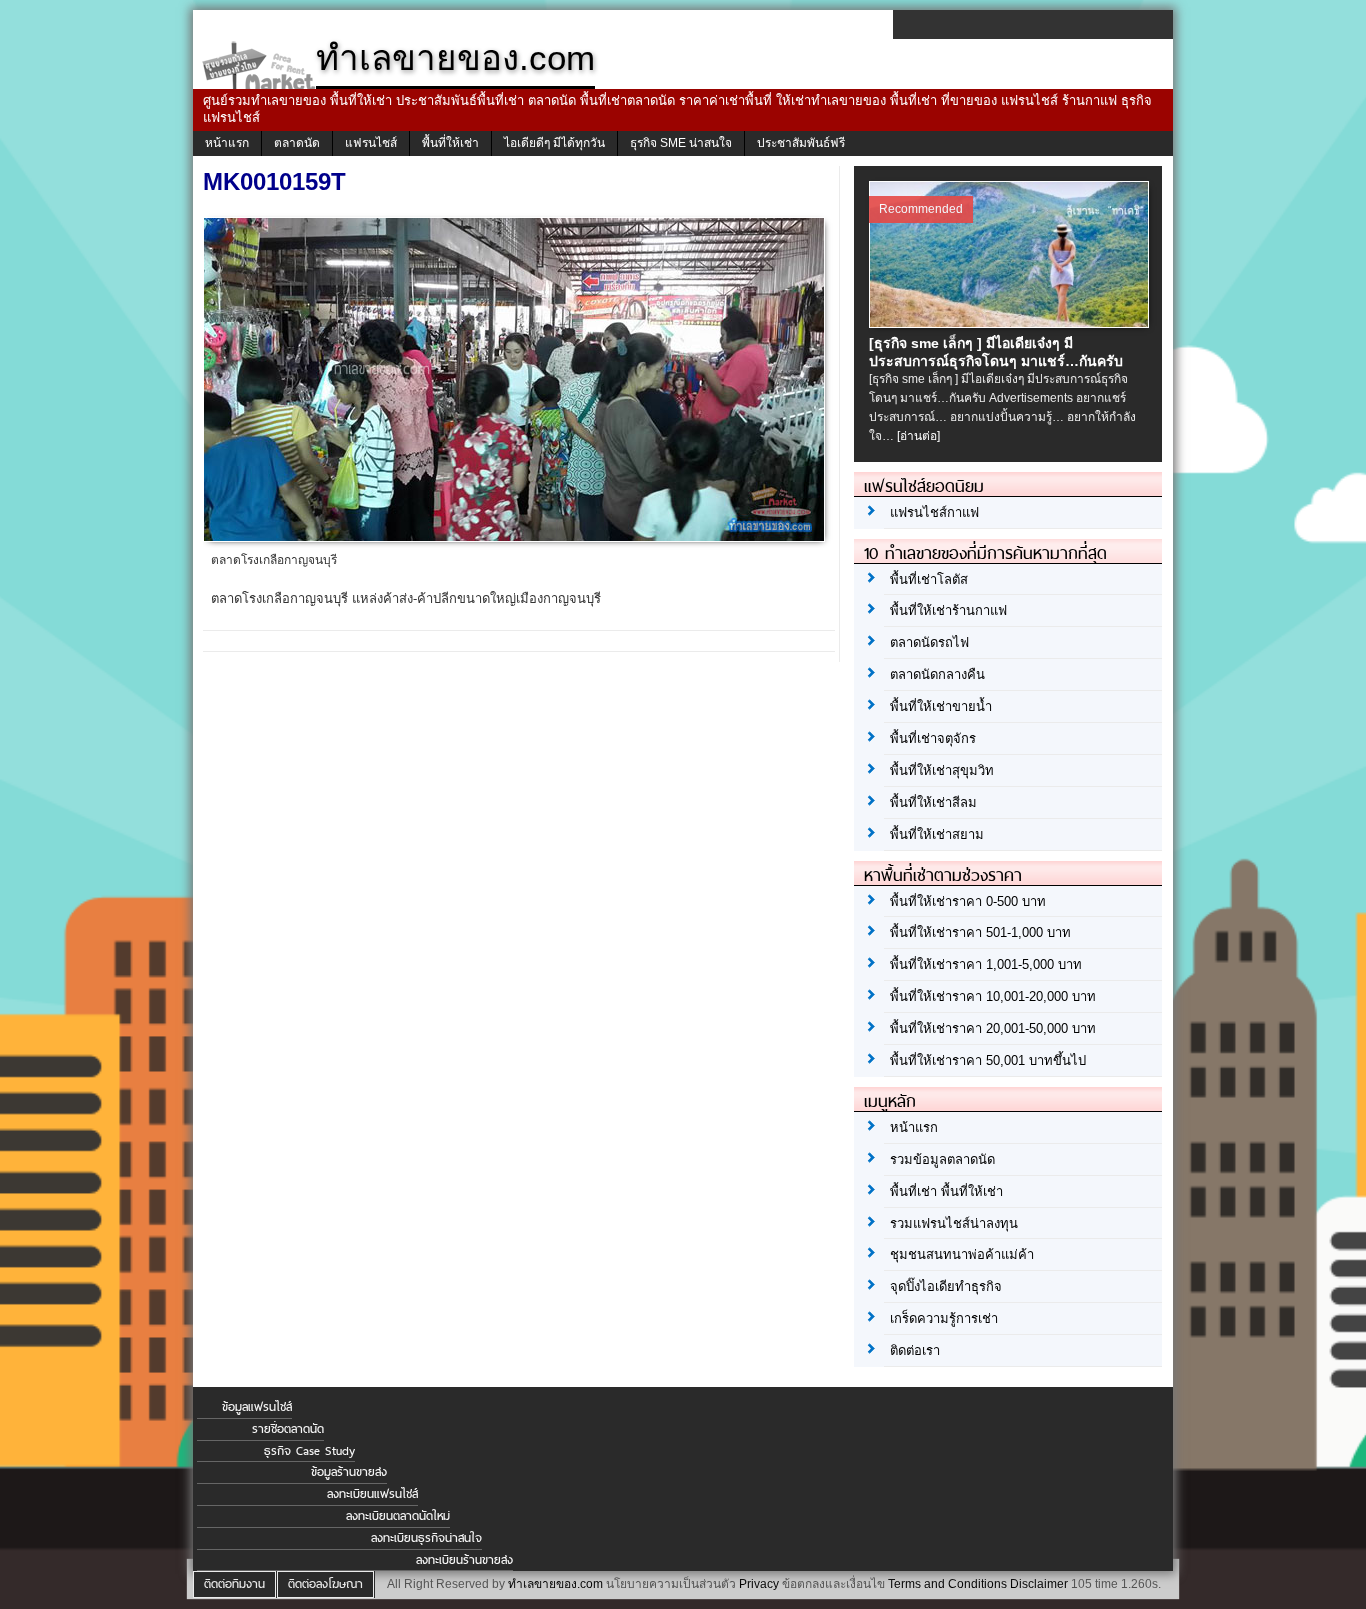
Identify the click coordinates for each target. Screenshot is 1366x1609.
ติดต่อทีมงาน (234, 1584)
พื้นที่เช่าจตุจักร (933, 738)
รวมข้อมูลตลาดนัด (942, 1159)
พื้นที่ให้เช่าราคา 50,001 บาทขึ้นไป (988, 1060)
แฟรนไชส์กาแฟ (934, 512)
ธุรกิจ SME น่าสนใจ (681, 143)
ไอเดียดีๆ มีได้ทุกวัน (554, 143)
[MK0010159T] (516, 535)
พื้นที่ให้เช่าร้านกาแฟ (948, 610)
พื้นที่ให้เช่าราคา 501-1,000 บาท (980, 932)
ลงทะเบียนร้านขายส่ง (464, 1560)
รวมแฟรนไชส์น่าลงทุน (954, 1223)
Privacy (759, 1584)
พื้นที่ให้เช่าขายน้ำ (941, 706)
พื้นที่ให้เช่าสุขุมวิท (942, 770)
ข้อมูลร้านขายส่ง (349, 1472)
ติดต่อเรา (915, 1350)
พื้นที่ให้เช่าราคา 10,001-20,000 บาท (993, 996)
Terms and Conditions (947, 1584)
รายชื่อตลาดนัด (288, 1429)
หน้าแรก (227, 143)
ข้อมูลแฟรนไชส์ (257, 1407)
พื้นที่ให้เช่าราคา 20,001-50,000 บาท (993, 1028)
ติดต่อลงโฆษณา (325, 1584)
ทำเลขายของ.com (555, 1584)
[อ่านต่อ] (918, 436)
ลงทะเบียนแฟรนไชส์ (372, 1494)
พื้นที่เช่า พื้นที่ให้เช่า (946, 1191)
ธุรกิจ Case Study (309, 1451)
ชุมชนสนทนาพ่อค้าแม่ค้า (962, 1254)
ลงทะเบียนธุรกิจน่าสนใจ (426, 1538)
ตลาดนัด (297, 143)
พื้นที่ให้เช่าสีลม (933, 802)
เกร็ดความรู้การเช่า (944, 1318)
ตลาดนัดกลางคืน (937, 674)
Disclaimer (1039, 1584)
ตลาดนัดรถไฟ (929, 642)
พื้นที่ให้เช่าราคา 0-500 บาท (968, 901)
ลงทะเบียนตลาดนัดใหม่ (398, 1516)
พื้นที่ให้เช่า (450, 143)
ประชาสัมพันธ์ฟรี (801, 143)
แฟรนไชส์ (371, 143)
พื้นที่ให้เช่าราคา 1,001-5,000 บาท (986, 964)
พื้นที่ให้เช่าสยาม (937, 834)
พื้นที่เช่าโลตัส (929, 579)
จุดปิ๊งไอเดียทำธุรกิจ (946, 1286)
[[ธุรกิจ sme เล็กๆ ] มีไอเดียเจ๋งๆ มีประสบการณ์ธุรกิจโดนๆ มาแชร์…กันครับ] (1011, 322)
